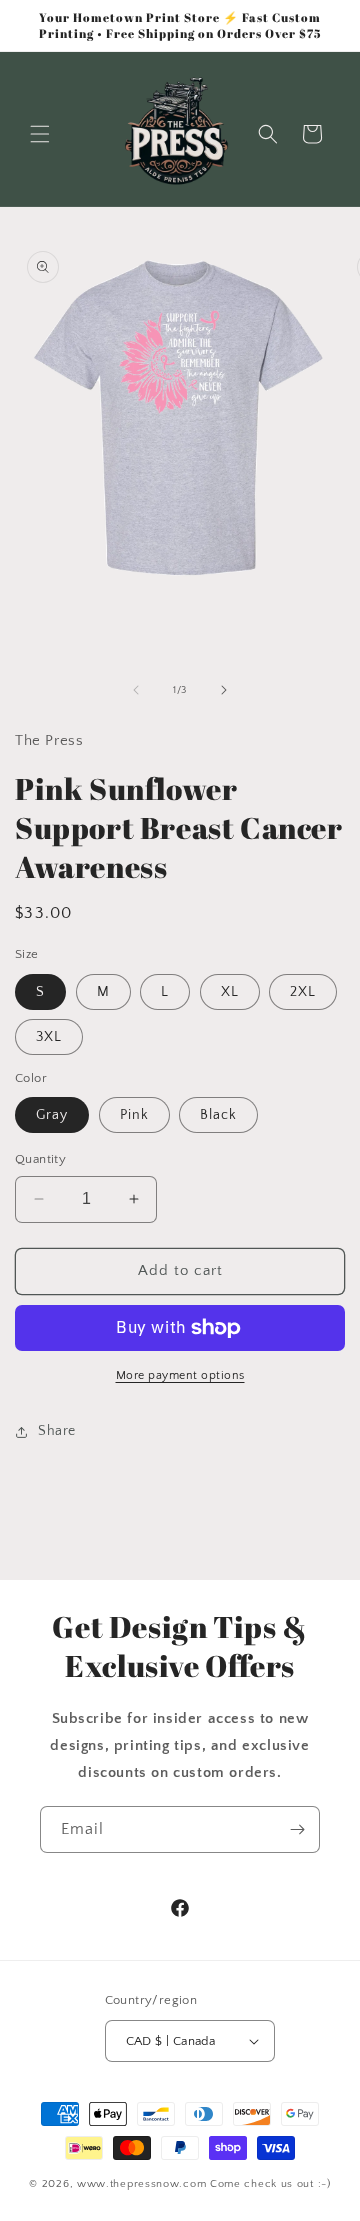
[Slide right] (224, 690)
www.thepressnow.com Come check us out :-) (204, 2184)
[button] (40, 134)
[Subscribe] (297, 1829)
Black (218, 1115)
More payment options (180, 1375)
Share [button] (57, 1431)
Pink (134, 1115)
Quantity (40, 1159)
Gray (52, 1115)
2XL (303, 992)
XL (230, 992)
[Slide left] (136, 690)
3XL (49, 1037)
